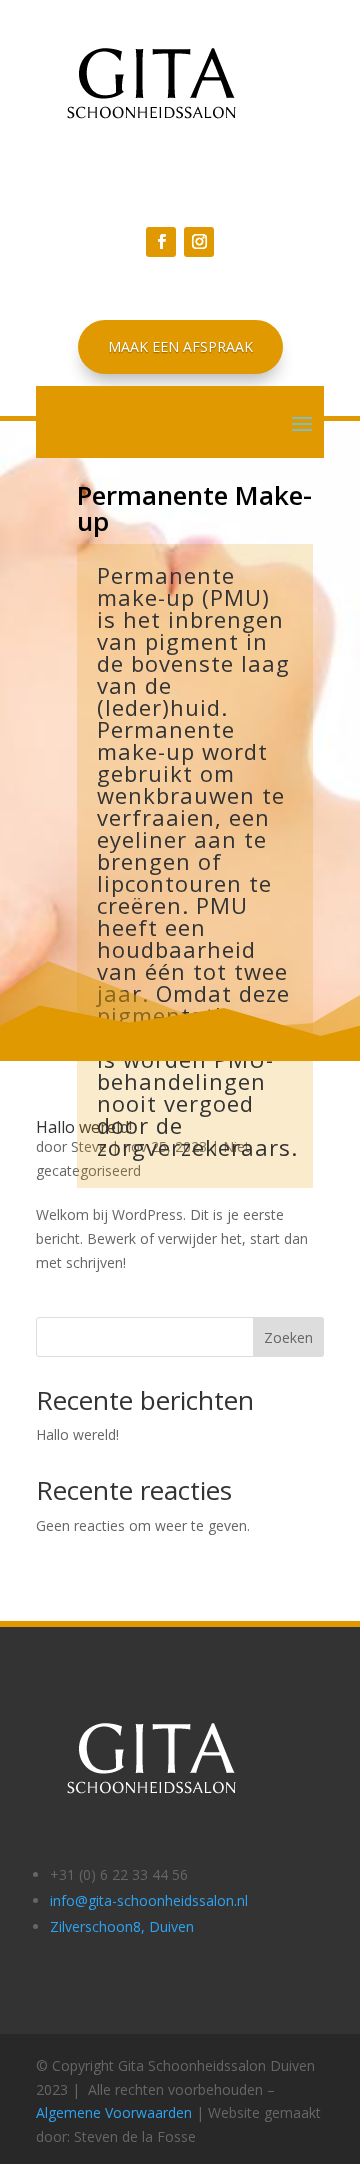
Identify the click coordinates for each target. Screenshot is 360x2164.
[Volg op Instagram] (199, 242)
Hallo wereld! (77, 1434)
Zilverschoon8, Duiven (122, 1926)
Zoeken (288, 1337)
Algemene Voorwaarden (114, 2112)
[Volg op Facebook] (161, 242)
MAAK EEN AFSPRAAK (180, 346)
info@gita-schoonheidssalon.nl (149, 1900)
